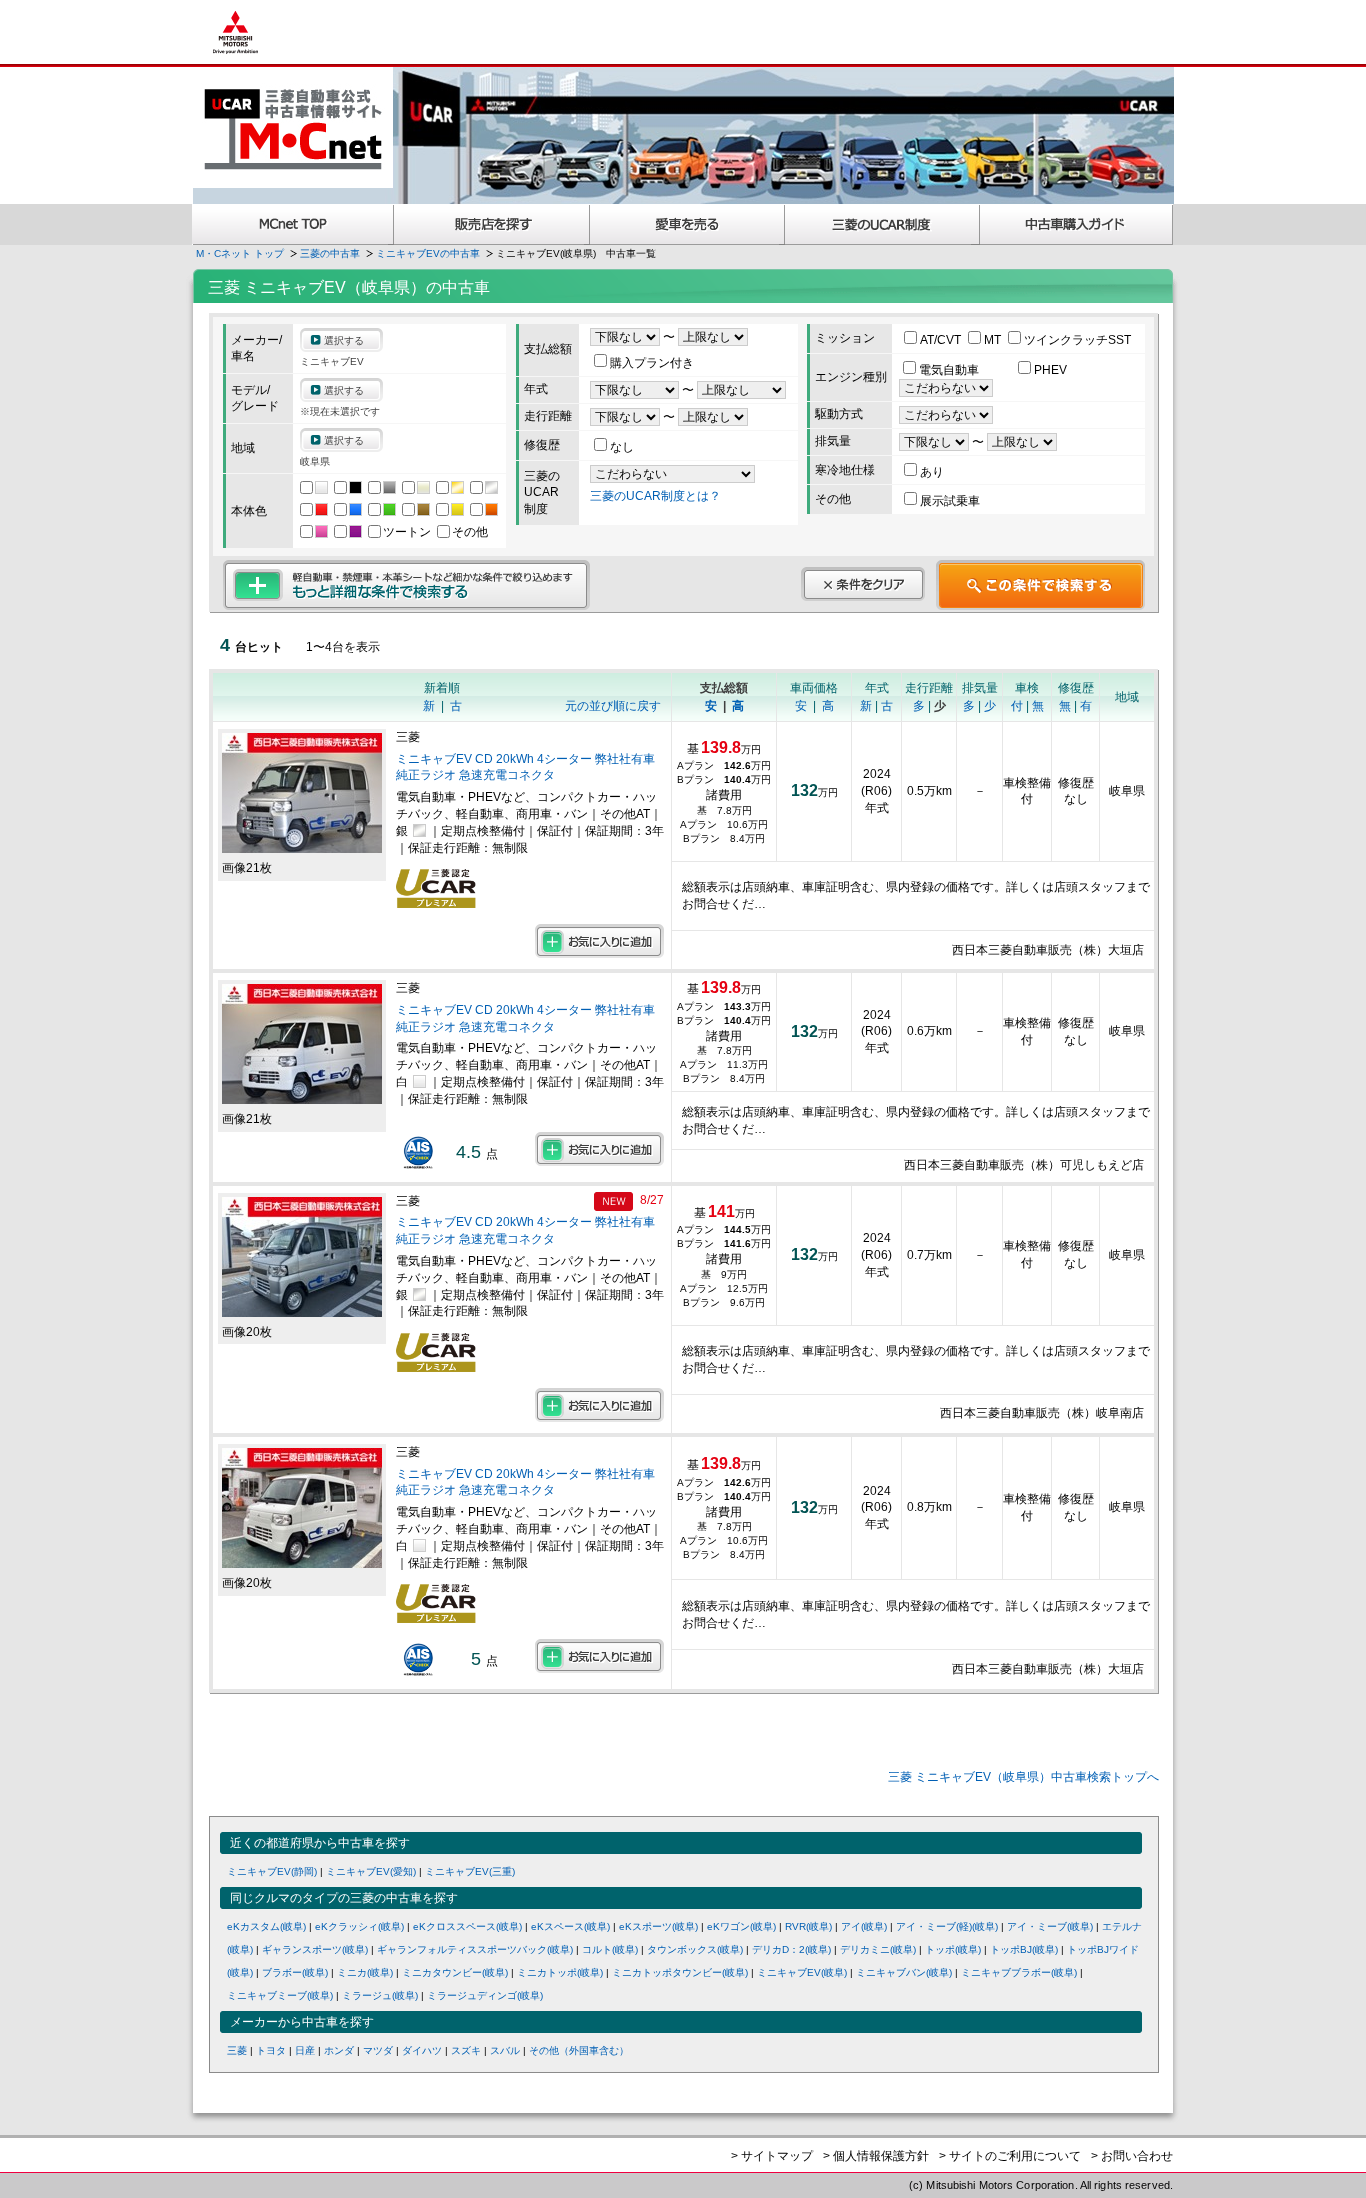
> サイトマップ (772, 2156)
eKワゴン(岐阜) (741, 1926)
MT (994, 340)
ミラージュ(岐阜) (380, 1995)
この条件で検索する (1040, 585)
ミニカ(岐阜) (365, 1972)
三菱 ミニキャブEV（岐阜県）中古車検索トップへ (1023, 1777)
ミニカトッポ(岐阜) (560, 1972)
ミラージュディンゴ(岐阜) (485, 1995)
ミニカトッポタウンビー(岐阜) (680, 1972)
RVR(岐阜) (808, 1926)
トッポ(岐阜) (953, 1949)
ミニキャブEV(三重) (470, 1871)
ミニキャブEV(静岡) (272, 1871)
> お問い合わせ (1132, 2156)
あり (932, 472)
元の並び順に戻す (613, 706)
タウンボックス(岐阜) (695, 1949)
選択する (344, 340)
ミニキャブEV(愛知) (371, 1871)
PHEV (1050, 370)
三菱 (237, 2050)
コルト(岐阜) (610, 1949)
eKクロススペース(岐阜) (467, 1926)
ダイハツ (422, 2050)
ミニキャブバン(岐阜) (904, 1972)
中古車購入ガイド (1077, 224)
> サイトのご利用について (1010, 2156)
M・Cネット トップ (240, 253)
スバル (505, 2050)
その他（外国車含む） (579, 2050)
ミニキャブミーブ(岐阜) (280, 1995)
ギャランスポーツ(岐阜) (315, 1949)
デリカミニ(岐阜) (878, 1949)
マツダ (378, 2050)
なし (622, 447)
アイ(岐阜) (864, 1926)
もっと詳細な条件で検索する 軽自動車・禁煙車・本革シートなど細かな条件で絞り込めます (406, 585)
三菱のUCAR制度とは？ (655, 496)
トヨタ (271, 2050)
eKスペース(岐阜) (570, 1926)
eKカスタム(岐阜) (266, 1926)
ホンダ (339, 2050)
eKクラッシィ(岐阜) (359, 1926)
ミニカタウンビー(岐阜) (455, 1972)
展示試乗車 (950, 501)
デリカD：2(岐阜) (791, 1949)
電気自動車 (950, 370)
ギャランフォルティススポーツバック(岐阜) (475, 1949)
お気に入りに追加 (599, 941)
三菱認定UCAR (882, 224)
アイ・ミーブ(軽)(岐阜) (947, 1926)
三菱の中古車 (330, 253)
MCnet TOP (293, 224)
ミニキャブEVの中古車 (428, 253)
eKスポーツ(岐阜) (658, 1926)
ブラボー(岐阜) (295, 1972)
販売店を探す (492, 224)
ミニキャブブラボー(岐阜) (1019, 1972)
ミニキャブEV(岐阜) (802, 1972)
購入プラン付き (652, 363)
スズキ (466, 2050)
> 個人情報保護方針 (876, 2156)
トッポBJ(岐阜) (1024, 1949)
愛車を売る (687, 224)
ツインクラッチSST (1077, 340)
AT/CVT (942, 340)
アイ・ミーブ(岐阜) (1050, 1926)
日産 (305, 2050)
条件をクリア (863, 584)
